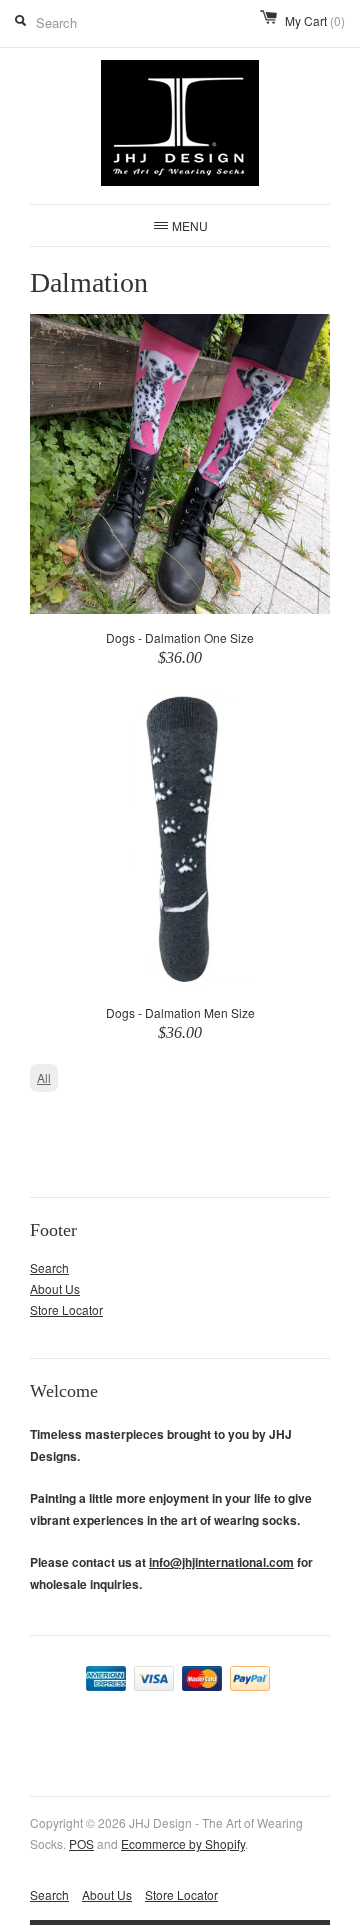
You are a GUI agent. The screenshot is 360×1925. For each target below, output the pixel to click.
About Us (55, 1288)
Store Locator (66, 1309)
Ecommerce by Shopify (183, 1843)
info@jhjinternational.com (221, 1562)
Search (49, 1267)
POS (81, 1843)
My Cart (315, 20)
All (44, 1077)
